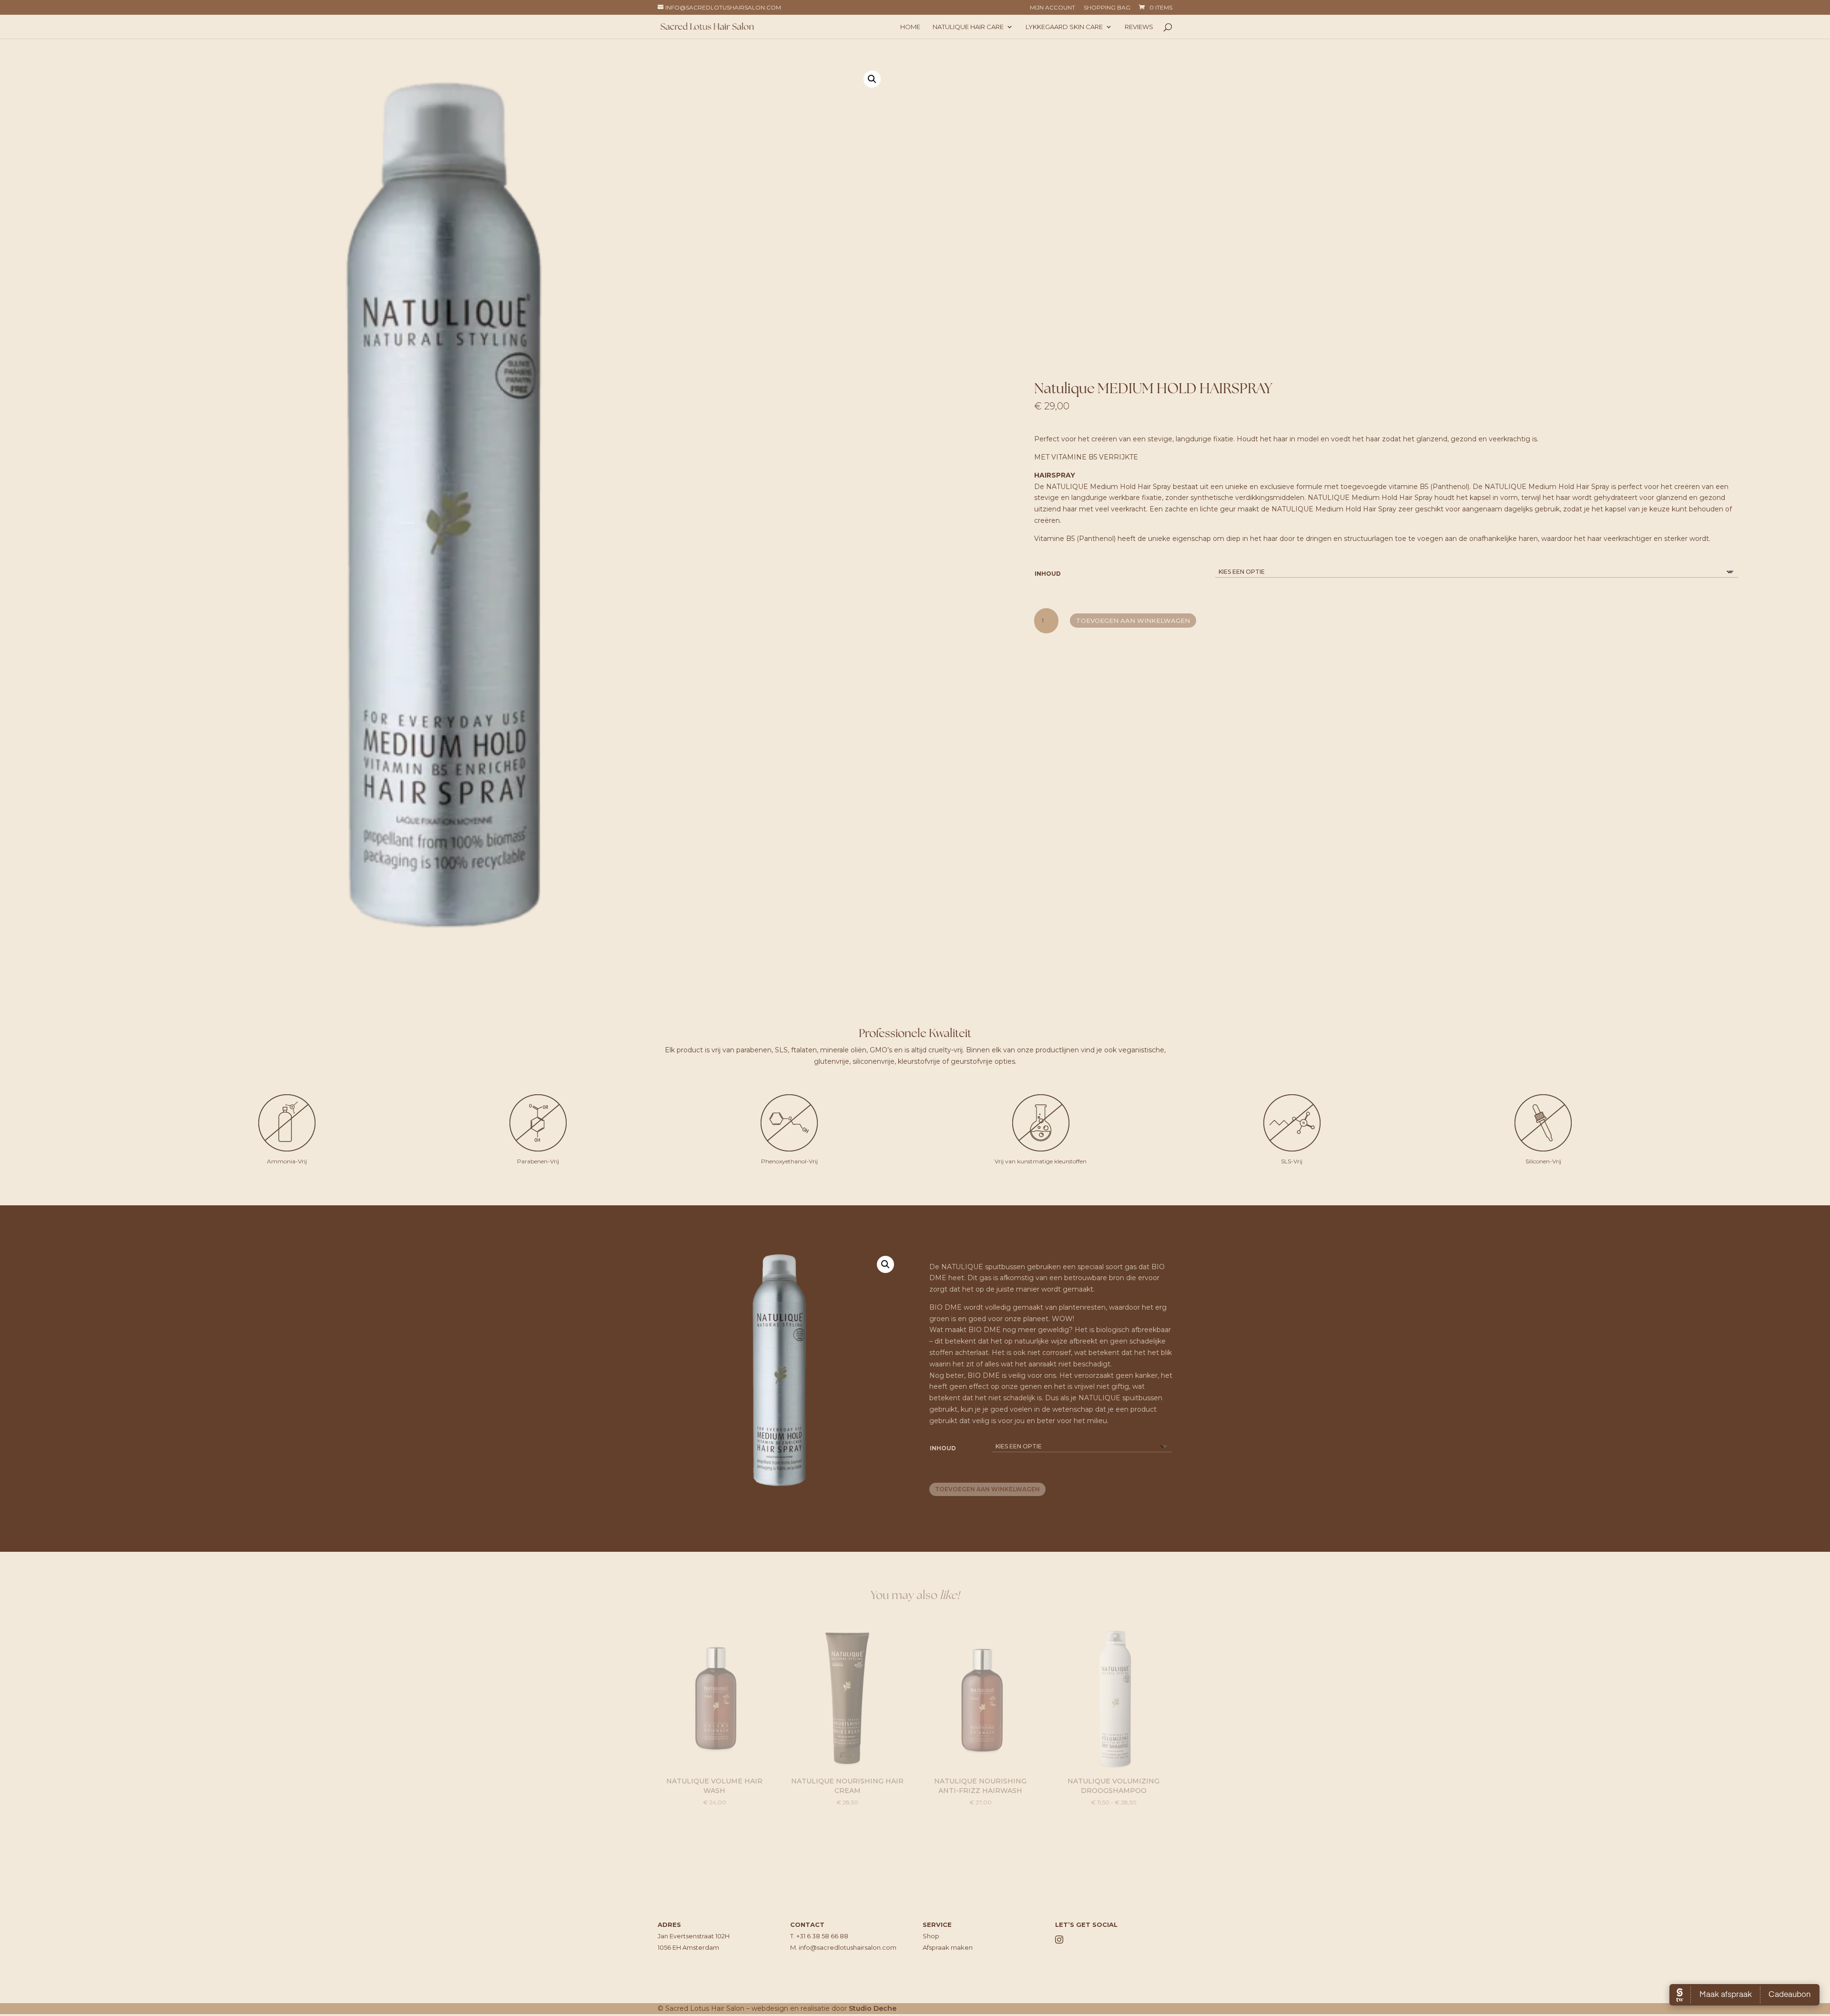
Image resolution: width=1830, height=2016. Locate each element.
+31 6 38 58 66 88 (822, 1936)
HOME (910, 27)
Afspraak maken (948, 1947)
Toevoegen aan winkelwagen (1133, 621)
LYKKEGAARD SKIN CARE (1064, 27)
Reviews (1139, 27)
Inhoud (1048, 574)
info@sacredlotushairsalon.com (848, 1947)
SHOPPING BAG (1107, 8)
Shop (931, 1936)
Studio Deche (873, 2008)
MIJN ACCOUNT (1052, 8)
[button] (872, 79)
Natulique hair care (968, 27)
